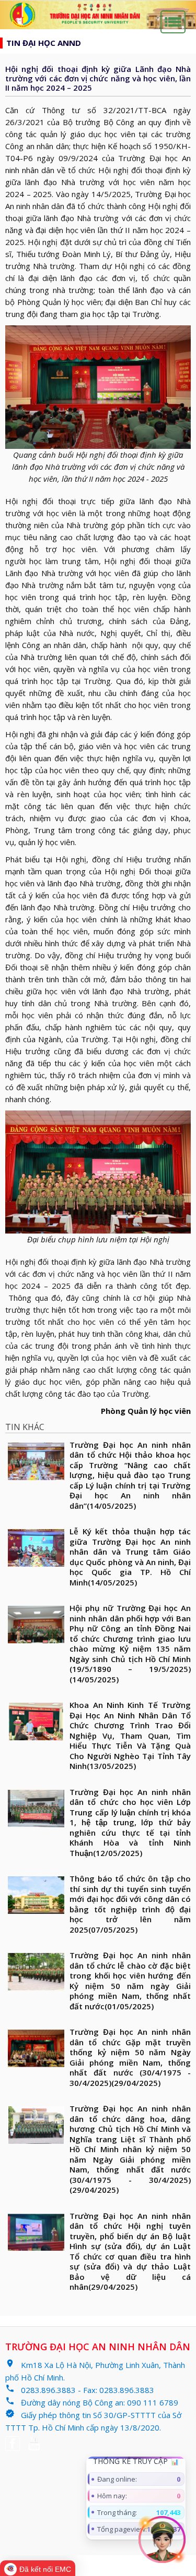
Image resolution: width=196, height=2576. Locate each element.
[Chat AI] (162, 2540)
